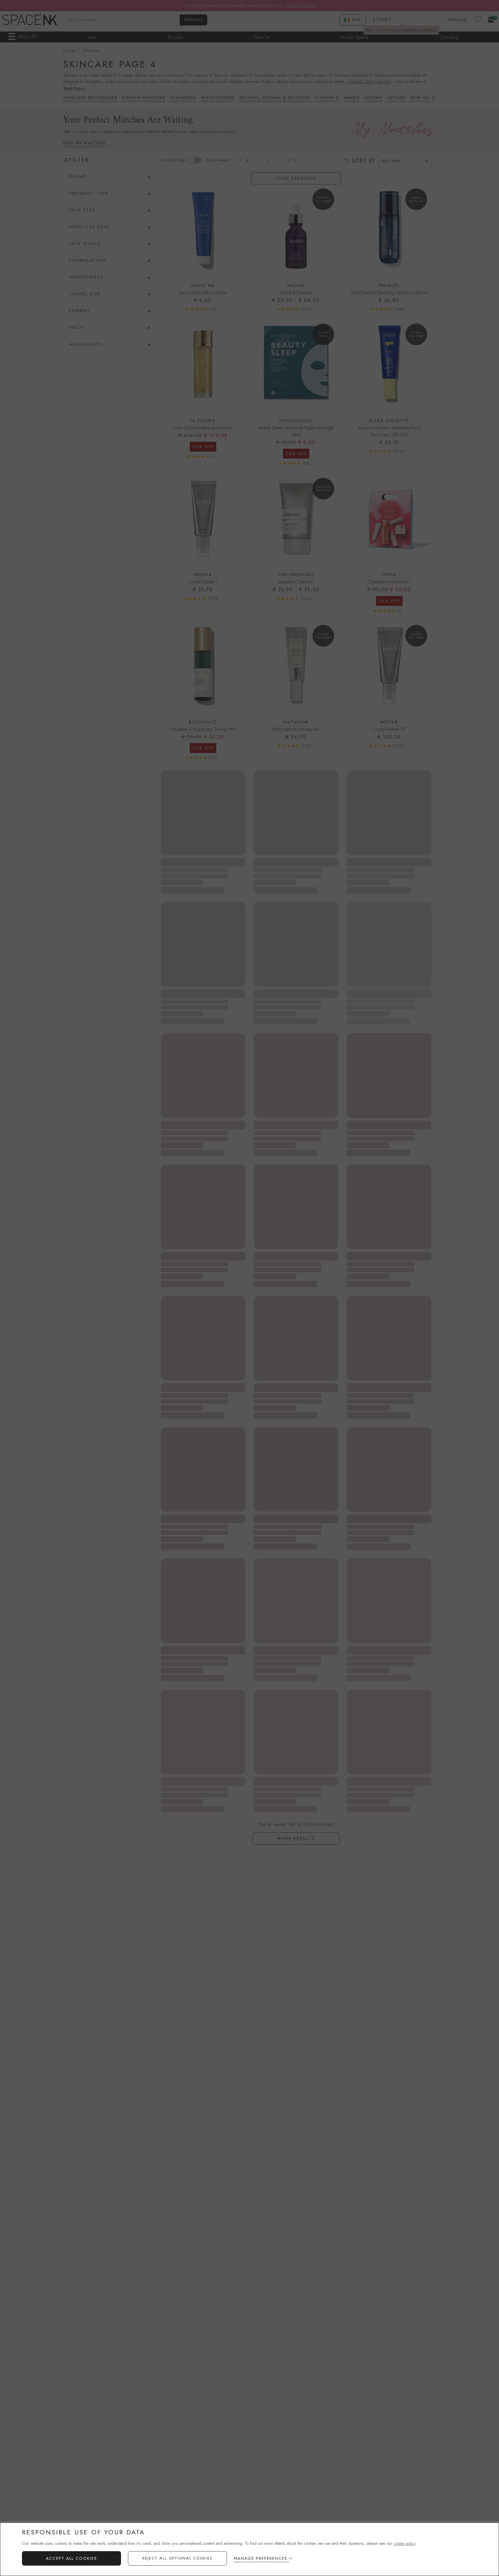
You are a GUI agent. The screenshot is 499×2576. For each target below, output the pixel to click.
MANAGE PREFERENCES (261, 2558)
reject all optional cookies (177, 2558)
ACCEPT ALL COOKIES (71, 2558)
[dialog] (249, 2549)
